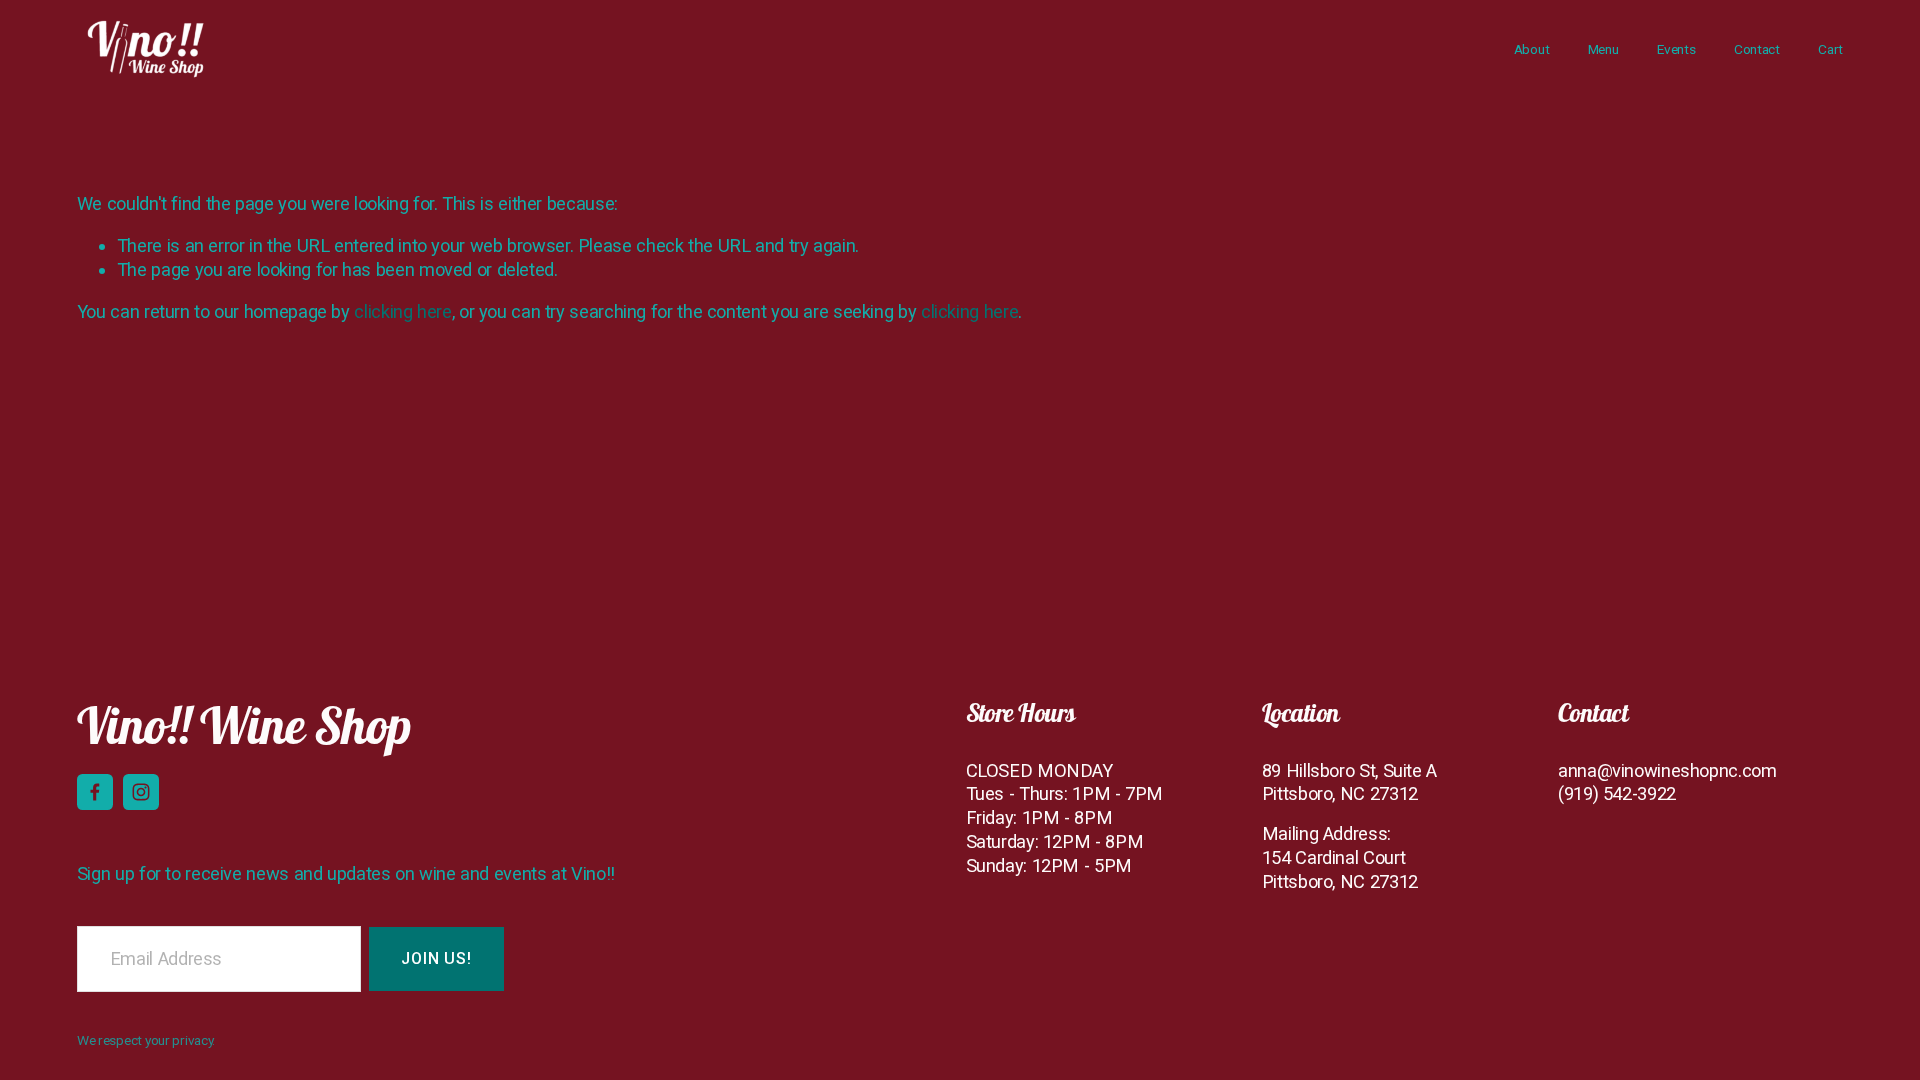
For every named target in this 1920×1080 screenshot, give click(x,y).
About (1532, 49)
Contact (1757, 49)
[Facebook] (95, 792)
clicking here (402, 311)
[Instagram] (141, 792)
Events (1676, 49)
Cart (1830, 49)
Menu (1603, 49)
